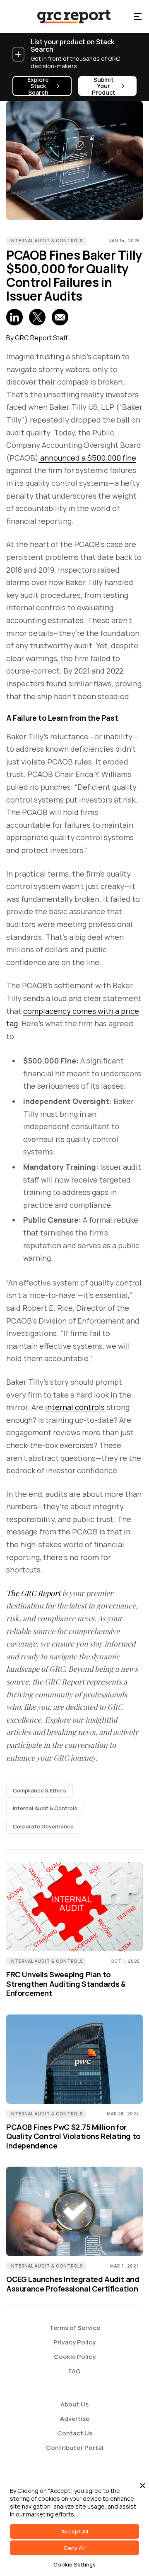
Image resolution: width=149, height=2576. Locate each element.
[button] (138, 17)
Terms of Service (75, 2328)
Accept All (75, 2531)
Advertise (75, 2419)
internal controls (75, 1407)
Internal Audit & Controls (46, 241)
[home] (66, 17)
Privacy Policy (74, 2342)
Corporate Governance (43, 1826)
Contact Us (75, 2433)
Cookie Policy (75, 2357)
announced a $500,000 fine (87, 458)
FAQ (74, 2371)
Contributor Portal (75, 2448)
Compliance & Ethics (40, 1790)
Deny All (74, 2548)
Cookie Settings (74, 2564)
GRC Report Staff (41, 338)
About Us (74, 2404)
